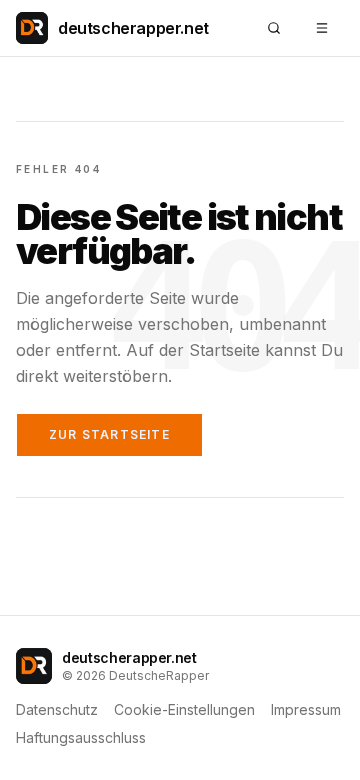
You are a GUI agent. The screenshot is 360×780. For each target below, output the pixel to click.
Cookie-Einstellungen (184, 709)
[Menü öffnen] (322, 28)
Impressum (306, 709)
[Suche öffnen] (274, 28)
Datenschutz (57, 709)
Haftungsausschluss (81, 737)
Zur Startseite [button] (109, 434)
